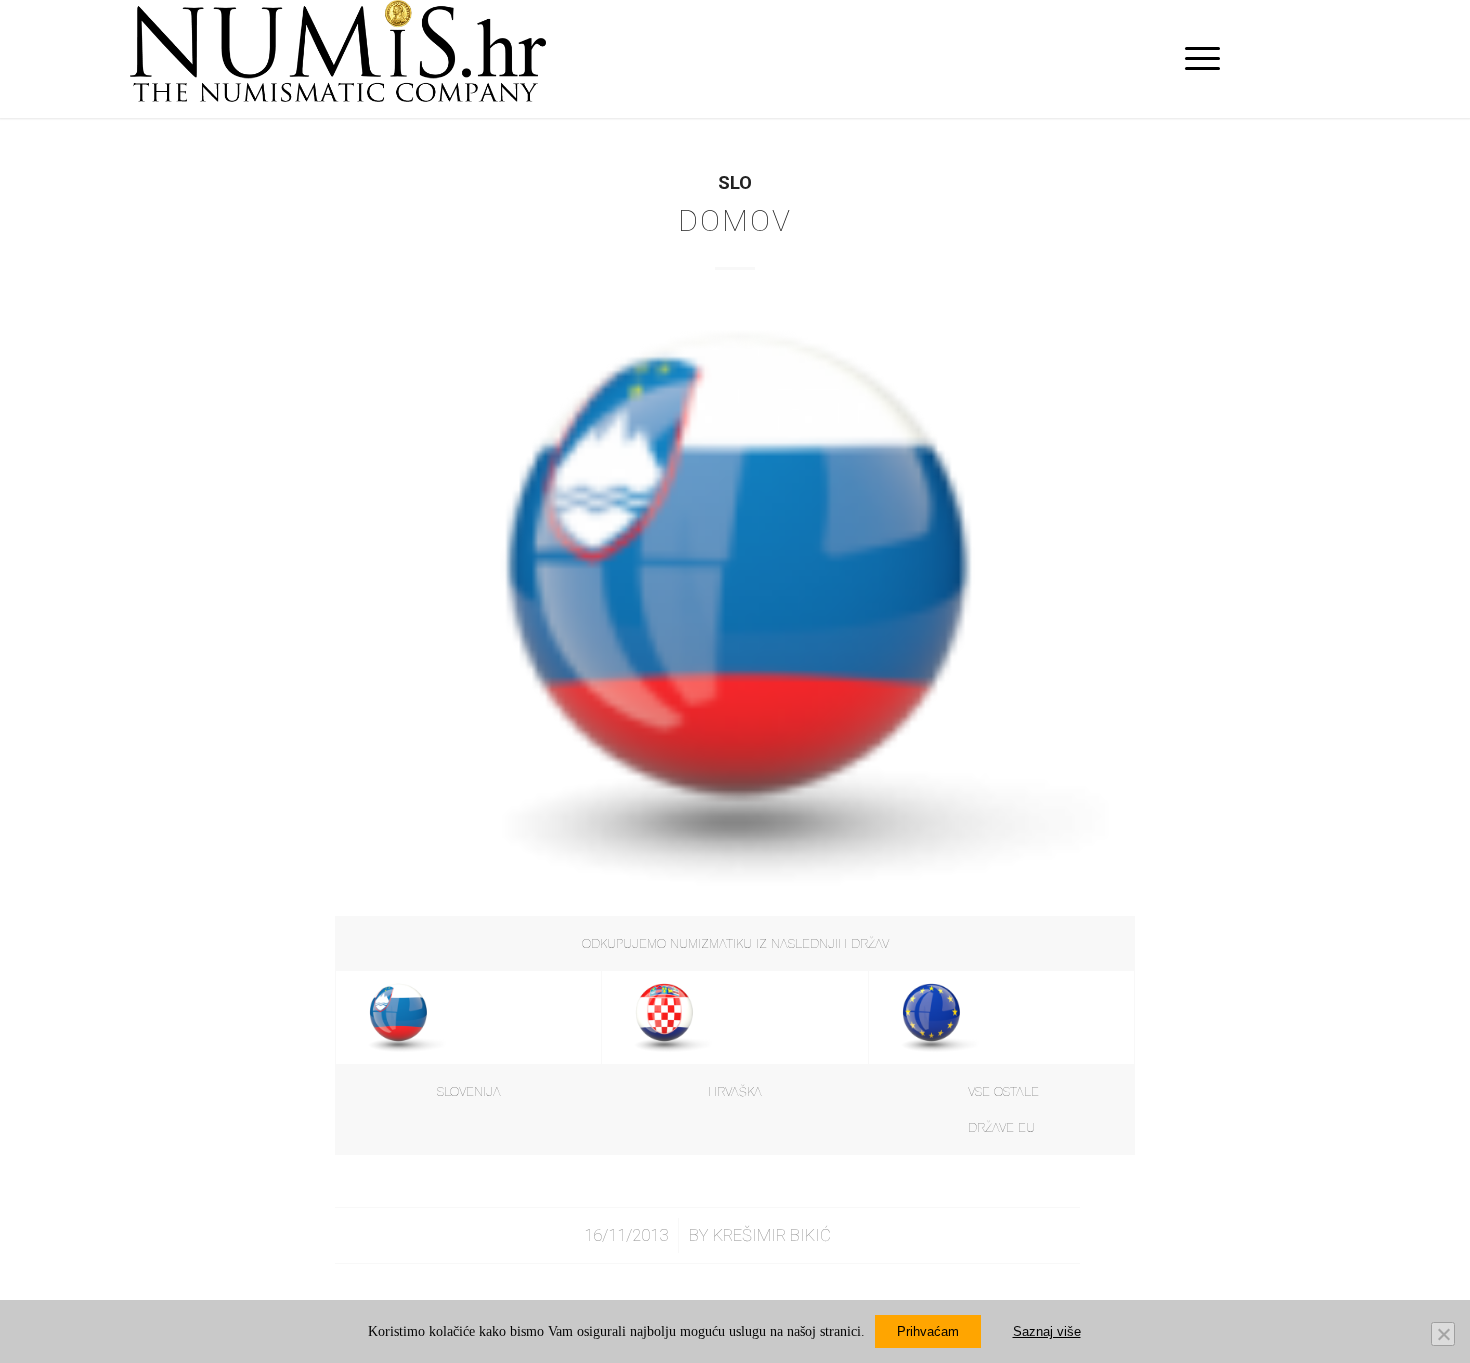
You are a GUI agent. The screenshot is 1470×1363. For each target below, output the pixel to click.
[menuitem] (1196, 59)
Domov (735, 220)
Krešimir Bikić (772, 1235)
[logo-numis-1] (338, 59)
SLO (735, 183)
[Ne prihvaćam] (1443, 1334)
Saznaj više (1047, 1331)
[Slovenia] (735, 606)
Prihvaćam (928, 1331)
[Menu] (1196, 59)
